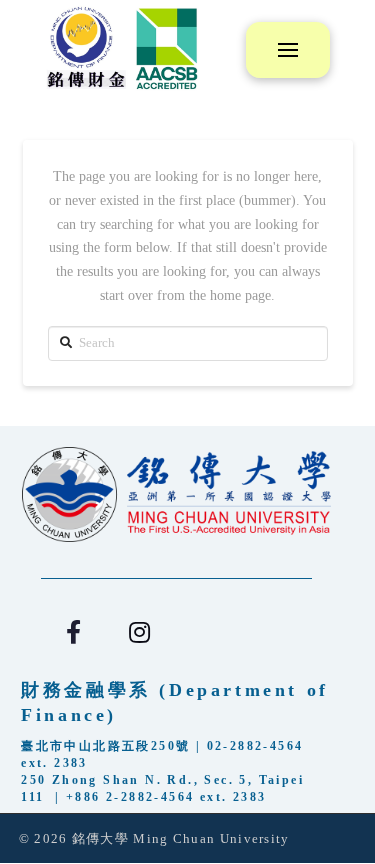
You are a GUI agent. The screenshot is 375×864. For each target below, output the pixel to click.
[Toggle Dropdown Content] (288, 50)
